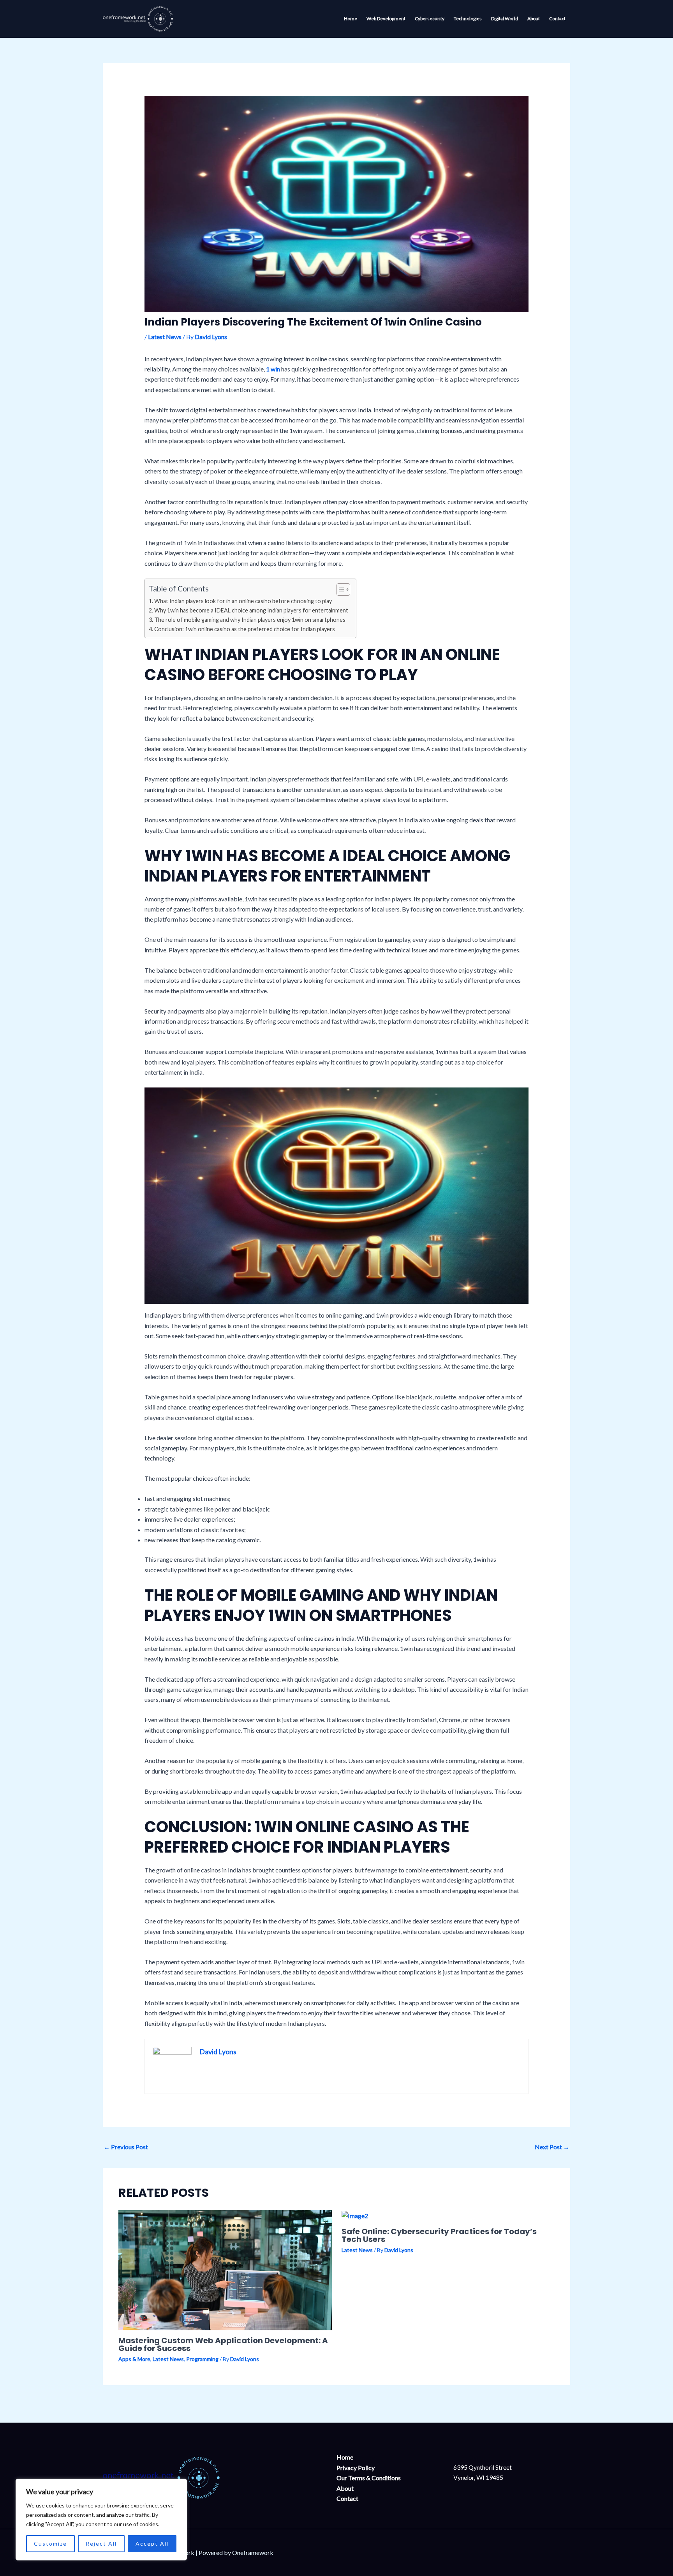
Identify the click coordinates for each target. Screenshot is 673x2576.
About (345, 2488)
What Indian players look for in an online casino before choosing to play (243, 601)
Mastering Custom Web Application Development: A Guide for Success (223, 2344)
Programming (202, 2359)
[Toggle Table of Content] (339, 589)
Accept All (152, 2543)
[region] (101, 2520)
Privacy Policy (356, 2468)
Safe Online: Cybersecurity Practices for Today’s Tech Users (439, 2235)
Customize (50, 2543)
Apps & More (134, 2359)
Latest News (165, 337)
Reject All (101, 2543)
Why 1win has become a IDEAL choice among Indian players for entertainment (251, 610)
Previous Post (126, 2147)
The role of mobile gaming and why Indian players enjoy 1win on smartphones (250, 620)
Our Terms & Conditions (369, 2478)
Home (345, 2457)
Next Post (552, 2147)
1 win (273, 369)
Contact (347, 2498)
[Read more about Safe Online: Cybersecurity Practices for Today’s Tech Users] (355, 2215)
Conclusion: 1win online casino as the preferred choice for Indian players (245, 629)
